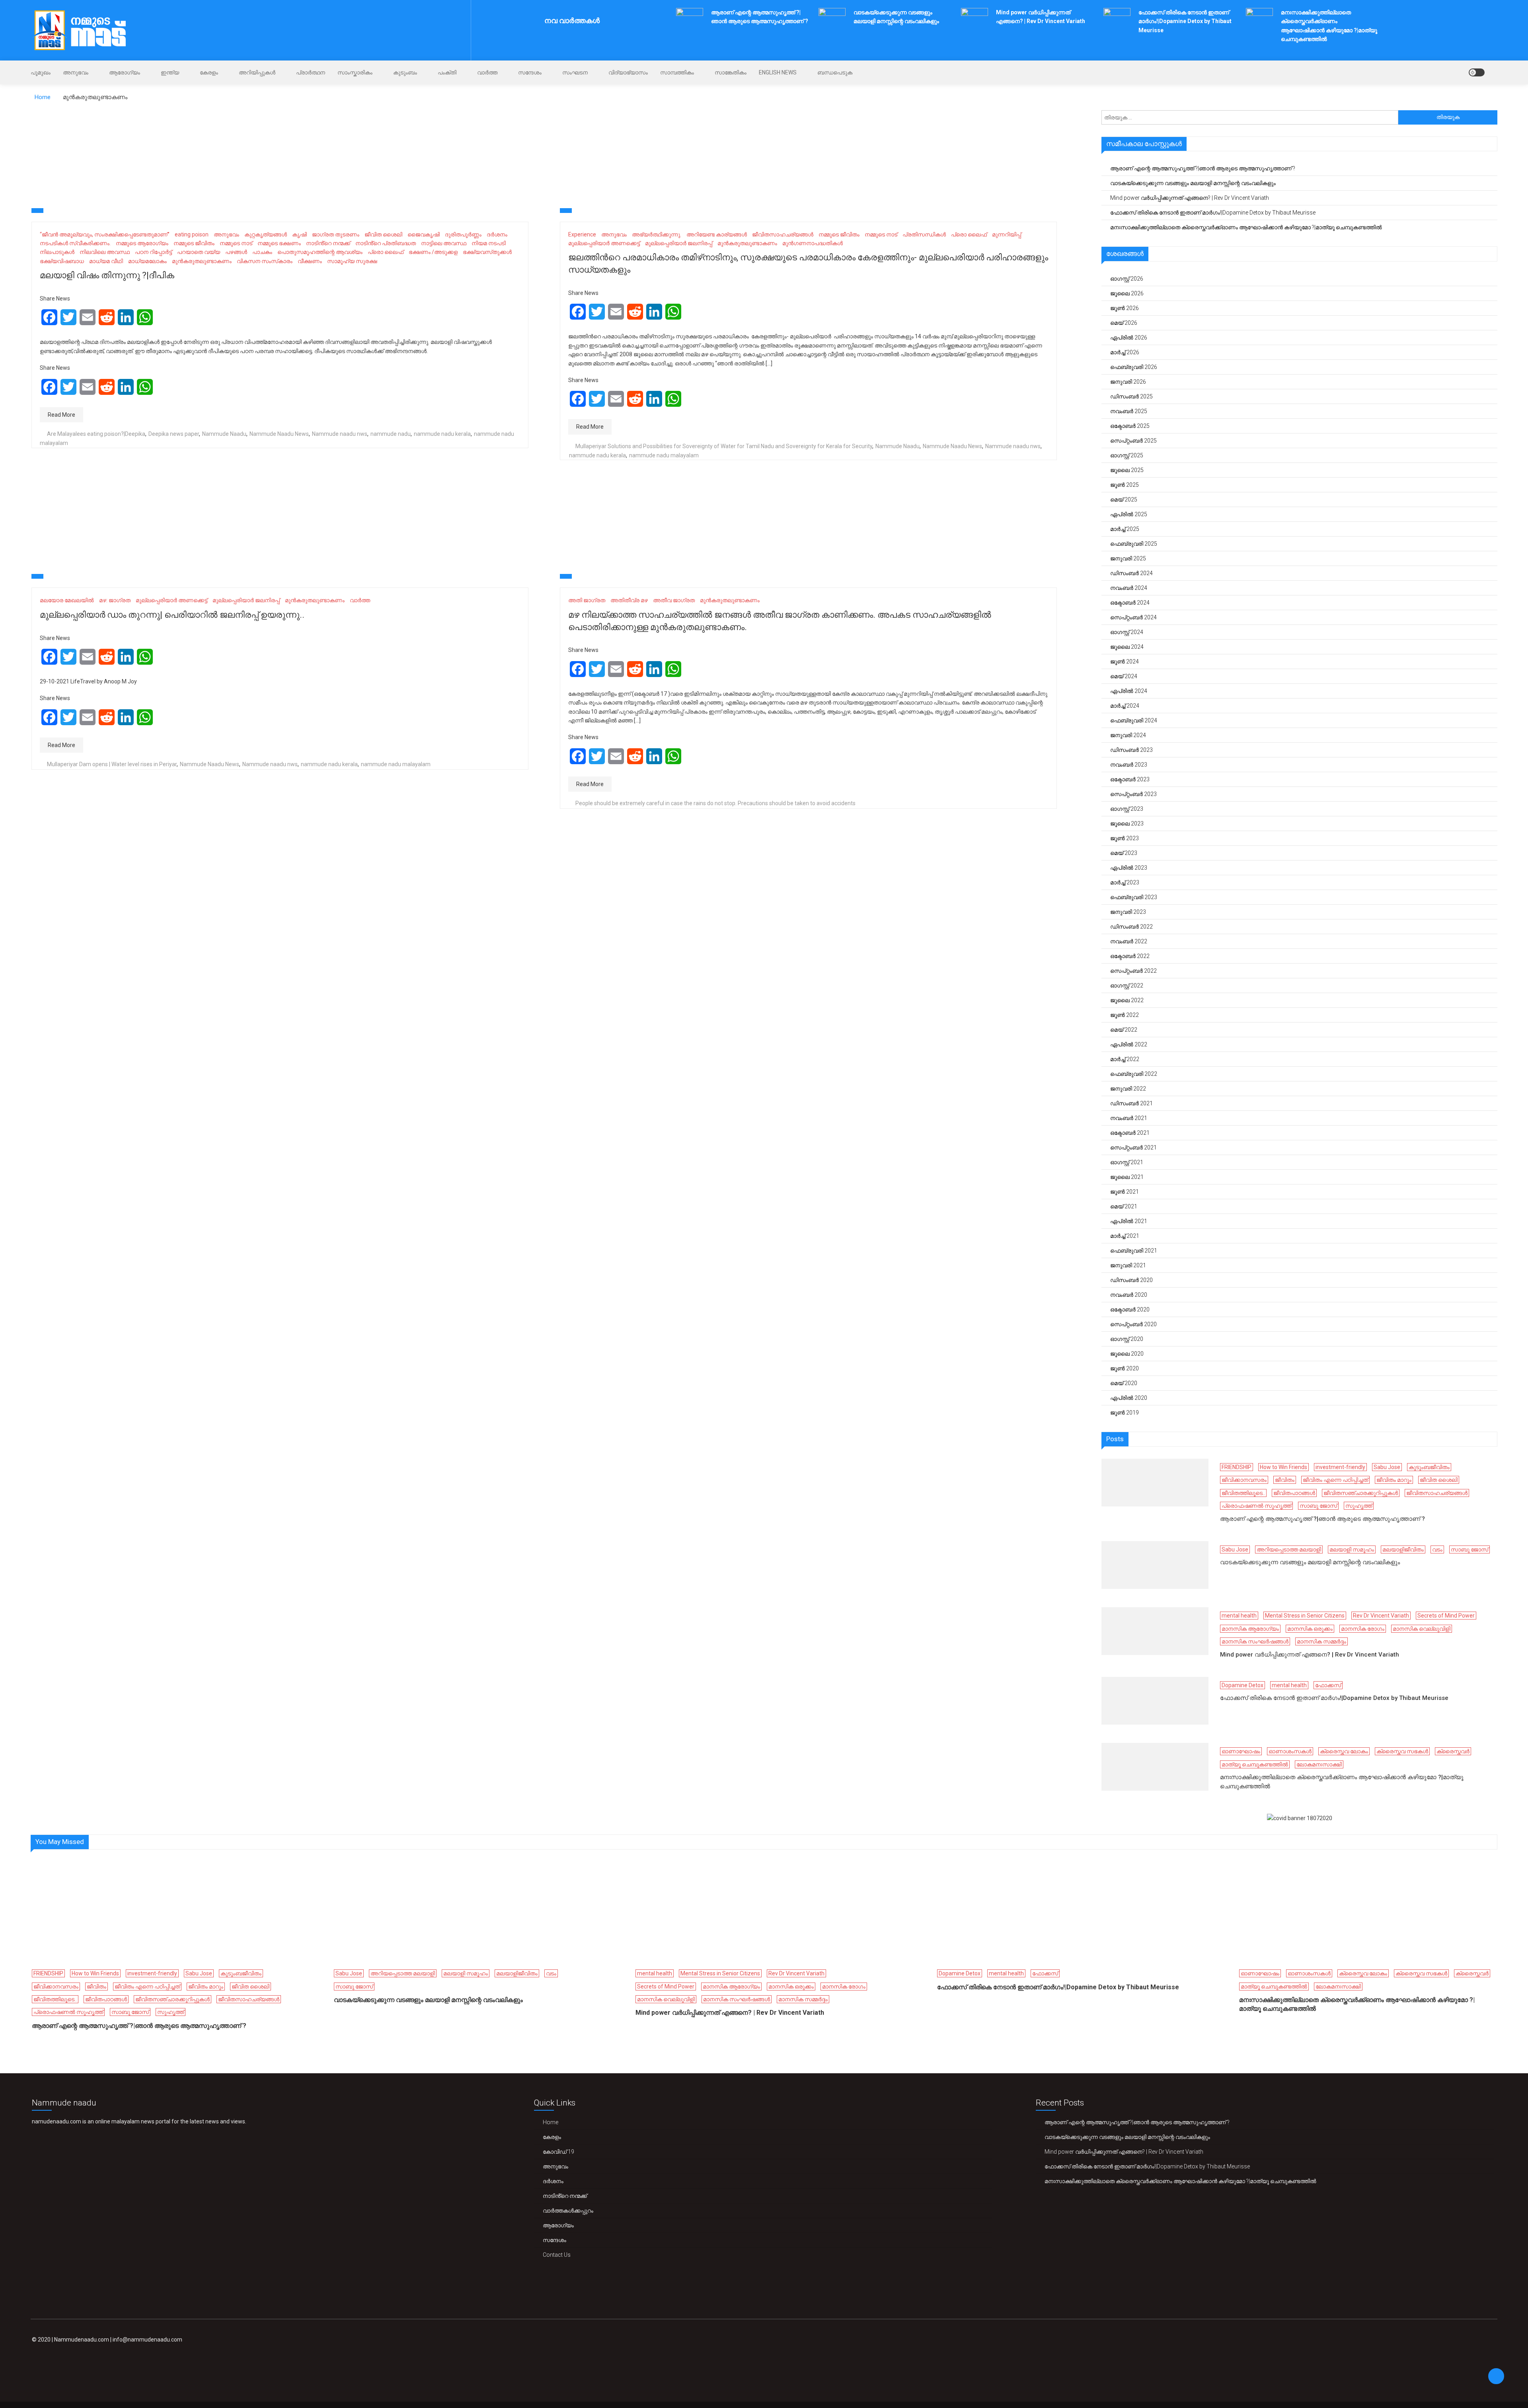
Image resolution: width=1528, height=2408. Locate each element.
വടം (1437, 1549)
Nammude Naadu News (279, 434)
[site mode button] (1477, 72)
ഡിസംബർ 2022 (1131, 927)
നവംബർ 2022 (1129, 941)
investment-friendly (1340, 1467)
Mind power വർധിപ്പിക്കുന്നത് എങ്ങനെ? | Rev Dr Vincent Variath (1190, 198)
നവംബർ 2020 (1129, 1295)
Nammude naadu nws (340, 434)
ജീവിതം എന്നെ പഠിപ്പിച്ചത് (1335, 1480)
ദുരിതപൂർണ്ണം (463, 234)
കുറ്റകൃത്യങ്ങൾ (266, 234)
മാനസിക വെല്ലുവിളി (1422, 1629)
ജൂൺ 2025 (1125, 485)
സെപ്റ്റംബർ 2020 (1133, 1324)
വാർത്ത (487, 72)
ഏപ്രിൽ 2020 (1129, 1398)
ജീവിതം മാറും (1394, 1480)
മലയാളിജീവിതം (1403, 1549)
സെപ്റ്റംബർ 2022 (1133, 971)
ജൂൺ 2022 (1125, 1015)
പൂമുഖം (41, 72)
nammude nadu (391, 434)
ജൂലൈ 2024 (1127, 647)
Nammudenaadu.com (82, 2340)
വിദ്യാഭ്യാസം (628, 72)
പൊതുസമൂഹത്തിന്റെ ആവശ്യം (320, 252)
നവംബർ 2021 (1129, 1118)
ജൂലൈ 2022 (1127, 1000)
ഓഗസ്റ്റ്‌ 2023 (1127, 809)
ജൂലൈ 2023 (1127, 823)
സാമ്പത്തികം (677, 72)
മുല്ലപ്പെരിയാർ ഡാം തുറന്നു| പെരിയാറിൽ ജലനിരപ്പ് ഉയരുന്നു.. (172, 615)
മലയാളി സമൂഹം (1352, 1549)
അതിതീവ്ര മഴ (629, 600)
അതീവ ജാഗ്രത (674, 600)
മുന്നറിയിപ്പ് (1007, 234)
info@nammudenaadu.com (147, 2340)
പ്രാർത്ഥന (311, 72)
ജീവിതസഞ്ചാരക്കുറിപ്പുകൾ (1361, 1493)
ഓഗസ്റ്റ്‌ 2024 (1127, 632)
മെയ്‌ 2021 (1124, 1206)
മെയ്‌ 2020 (1124, 1383)
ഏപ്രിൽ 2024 (1129, 691)
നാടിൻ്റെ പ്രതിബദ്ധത (386, 243)
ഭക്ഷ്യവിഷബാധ (62, 261)
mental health (1239, 1616)
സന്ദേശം (530, 72)
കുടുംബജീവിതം (1429, 1467)
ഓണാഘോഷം (1241, 1751)
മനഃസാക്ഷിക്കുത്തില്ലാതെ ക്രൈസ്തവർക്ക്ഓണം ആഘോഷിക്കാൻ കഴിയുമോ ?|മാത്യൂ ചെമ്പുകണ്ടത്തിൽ (1246, 227)
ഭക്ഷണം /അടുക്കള (433, 252)
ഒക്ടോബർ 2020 (1130, 1309)
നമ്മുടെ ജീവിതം (194, 243)
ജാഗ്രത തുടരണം (336, 234)
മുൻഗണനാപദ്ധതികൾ (813, 243)
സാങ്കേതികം (731, 72)
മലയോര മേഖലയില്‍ (67, 600)
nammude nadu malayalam (664, 455)
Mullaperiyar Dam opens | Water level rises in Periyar (112, 764)
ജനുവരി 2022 (1128, 1089)
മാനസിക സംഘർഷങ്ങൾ (1255, 1641)
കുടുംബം (405, 72)
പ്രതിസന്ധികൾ (924, 234)
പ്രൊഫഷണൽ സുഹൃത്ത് (1256, 1506)
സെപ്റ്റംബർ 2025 (1133, 441)
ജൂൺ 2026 (1125, 308)
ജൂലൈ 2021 (1127, 1177)
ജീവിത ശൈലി (383, 234)
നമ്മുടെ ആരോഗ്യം (142, 243)
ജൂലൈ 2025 (1127, 470)
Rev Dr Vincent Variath (1381, 1616)
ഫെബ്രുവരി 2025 (1134, 544)
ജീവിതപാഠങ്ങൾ (1294, 1493)
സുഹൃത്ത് (1359, 1506)
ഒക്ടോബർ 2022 (1130, 956)
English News (778, 72)
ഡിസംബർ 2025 (1131, 396)
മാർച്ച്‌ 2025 (1125, 529)
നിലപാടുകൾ (57, 252)
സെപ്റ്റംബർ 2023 (1133, 794)
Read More (61, 415)
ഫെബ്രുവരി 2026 (1134, 367)
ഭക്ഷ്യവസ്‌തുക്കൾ (487, 252)
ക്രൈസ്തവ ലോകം (1344, 1751)
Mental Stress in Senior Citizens (1305, 1616)
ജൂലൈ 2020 (1127, 1354)
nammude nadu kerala (442, 434)
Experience (582, 234)
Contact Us (557, 2255)
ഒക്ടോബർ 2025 (1130, 426)
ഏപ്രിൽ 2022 (1129, 1044)
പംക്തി (447, 72)
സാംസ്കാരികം (355, 72)
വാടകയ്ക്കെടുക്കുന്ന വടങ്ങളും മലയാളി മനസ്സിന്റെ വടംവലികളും (1193, 183)
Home (551, 2122)
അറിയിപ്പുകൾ (257, 72)
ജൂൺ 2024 (1125, 662)
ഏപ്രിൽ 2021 (1129, 1221)
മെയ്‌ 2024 (1124, 676)
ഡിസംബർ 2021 (1131, 1103)
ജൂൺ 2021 (1125, 1192)
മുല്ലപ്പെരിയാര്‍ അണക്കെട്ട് (604, 243)
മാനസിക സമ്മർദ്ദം (1321, 1641)
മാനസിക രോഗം (1363, 1629)
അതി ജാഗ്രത (587, 600)
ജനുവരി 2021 (1128, 1265)
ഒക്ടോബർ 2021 (1130, 1133)
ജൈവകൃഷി (424, 234)
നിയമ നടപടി (489, 243)
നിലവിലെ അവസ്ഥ (105, 252)
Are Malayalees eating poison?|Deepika (96, 434)
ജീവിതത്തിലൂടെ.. (1243, 1493)
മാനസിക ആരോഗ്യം (1250, 1629)
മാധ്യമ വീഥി (106, 261)
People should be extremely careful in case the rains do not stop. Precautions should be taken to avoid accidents (715, 803)
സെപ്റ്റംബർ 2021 (1133, 1147)
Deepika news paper (174, 434)
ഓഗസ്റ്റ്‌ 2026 (1127, 279)
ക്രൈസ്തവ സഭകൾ (1402, 1751)
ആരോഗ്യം (125, 72)
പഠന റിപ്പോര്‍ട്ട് (153, 252)
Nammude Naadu (224, 434)
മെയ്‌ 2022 (1124, 1030)
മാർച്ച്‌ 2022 (1125, 1059)
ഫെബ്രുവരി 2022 (1134, 1074)
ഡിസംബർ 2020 (1131, 1280)
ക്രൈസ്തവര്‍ (1453, 1751)
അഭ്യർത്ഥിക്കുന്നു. (657, 234)
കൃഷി (299, 234)
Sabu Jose (1387, 1467)
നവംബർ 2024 (1129, 588)
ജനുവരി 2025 (1128, 558)
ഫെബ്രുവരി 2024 (1134, 720)
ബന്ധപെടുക (835, 72)
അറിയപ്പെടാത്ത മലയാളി (1289, 1549)
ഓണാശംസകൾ (1290, 1751)
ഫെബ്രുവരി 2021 (1134, 1251)
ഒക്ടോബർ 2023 (1130, 779)
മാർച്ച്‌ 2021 (1125, 1236)
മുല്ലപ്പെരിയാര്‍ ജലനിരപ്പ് (679, 243)
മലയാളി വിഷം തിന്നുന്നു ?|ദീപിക (107, 275)
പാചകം (262, 252)
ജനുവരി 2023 (1128, 912)
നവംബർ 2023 (1129, 765)
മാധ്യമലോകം (147, 261)
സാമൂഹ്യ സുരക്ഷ (352, 261)
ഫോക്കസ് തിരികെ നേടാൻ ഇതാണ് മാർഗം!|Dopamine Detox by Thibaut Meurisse (1185, 21)
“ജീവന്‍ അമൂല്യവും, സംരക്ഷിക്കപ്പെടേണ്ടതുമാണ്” (105, 234)
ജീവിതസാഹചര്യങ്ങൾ (783, 234)
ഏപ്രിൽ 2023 (1129, 868)
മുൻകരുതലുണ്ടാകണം (202, 261)
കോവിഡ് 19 (558, 2152)
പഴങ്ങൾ (236, 252)
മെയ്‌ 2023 (1124, 853)
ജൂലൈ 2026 (1127, 293)
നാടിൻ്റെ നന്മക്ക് (328, 243)
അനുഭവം (76, 72)
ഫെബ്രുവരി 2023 (1134, 897)
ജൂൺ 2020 (1125, 1368)
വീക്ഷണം (310, 261)
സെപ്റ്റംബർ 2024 (1133, 617)
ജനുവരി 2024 (1128, 735)
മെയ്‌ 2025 (1124, 500)
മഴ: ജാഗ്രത (115, 600)
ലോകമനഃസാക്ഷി (1319, 1764)
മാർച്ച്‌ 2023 (1125, 882)
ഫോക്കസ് (1328, 1685)
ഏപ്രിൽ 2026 (1129, 338)
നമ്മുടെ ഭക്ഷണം (279, 243)
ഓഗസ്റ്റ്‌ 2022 (1127, 985)
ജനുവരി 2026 (1128, 382)
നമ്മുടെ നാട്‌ (236, 243)
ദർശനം (497, 234)
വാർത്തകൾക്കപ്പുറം (568, 2211)
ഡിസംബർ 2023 (1131, 750)
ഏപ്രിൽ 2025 (1129, 514)
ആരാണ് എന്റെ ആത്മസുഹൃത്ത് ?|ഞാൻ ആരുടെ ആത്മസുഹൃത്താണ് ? (1203, 168)
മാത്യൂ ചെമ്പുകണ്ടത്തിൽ (1255, 1764)
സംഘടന (575, 72)
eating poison (192, 234)
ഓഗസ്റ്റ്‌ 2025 (1127, 455)
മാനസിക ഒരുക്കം (1310, 1629)
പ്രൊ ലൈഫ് (386, 252)
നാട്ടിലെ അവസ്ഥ (444, 243)
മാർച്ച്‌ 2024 (1125, 706)
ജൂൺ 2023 (1125, 838)
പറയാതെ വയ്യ (199, 252)
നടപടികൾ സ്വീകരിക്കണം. (75, 243)
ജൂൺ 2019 (1125, 1413)
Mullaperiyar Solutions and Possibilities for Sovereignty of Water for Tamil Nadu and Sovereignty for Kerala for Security (724, 446)
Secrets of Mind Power (1446, 1616)
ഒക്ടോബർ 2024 (1130, 603)
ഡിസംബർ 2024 (1131, 573)
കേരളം (209, 72)
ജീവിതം (1285, 1480)
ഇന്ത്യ (170, 72)
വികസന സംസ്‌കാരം (265, 261)
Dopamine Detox (1242, 1685)
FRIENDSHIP (1237, 1467)
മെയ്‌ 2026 (1124, 323)
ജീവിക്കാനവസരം (1244, 1480)
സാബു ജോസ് (1318, 1506)
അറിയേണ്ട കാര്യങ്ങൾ (717, 234)
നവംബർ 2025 (1129, 411)
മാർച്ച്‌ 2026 (1125, 352)
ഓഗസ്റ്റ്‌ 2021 (1127, 1162)
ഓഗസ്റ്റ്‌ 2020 (1127, 1339)
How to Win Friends (1283, 1467)
